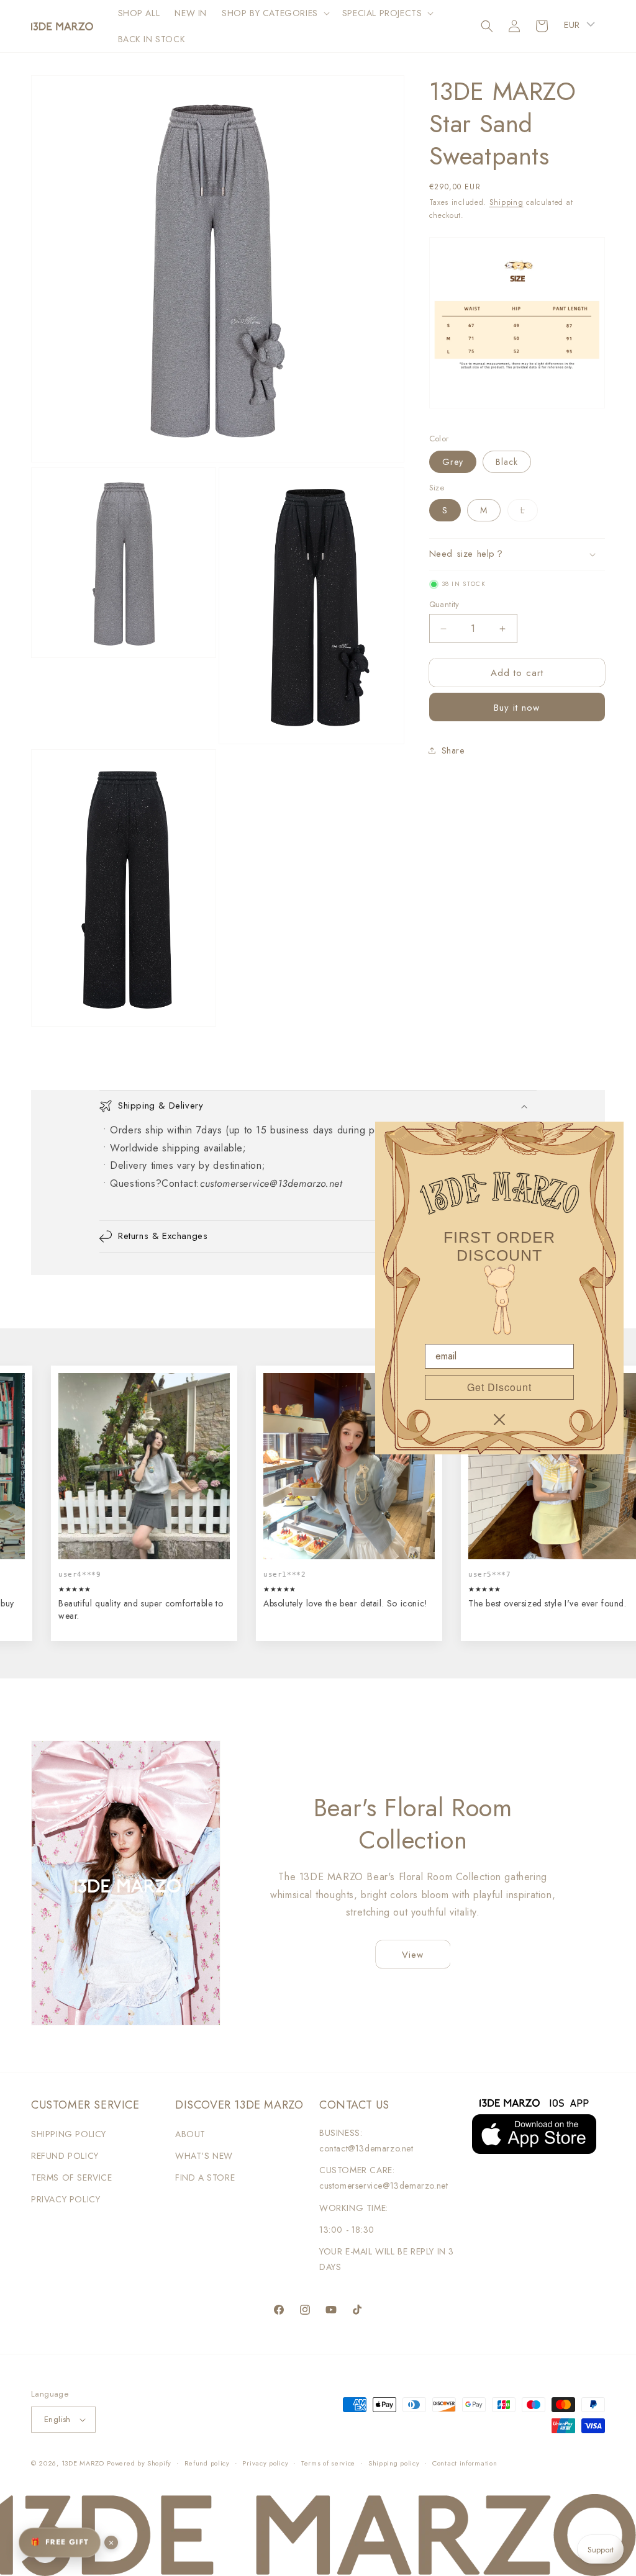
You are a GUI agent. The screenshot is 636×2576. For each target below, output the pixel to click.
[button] (275, 13)
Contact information (465, 2463)
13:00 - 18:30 (347, 2230)
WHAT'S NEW (204, 2156)
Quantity (444, 604)
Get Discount (499, 1387)
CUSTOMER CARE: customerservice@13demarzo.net (384, 2178)
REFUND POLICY (65, 2156)
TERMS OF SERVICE (72, 2177)
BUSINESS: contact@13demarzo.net (366, 2141)
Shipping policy (394, 2463)
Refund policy (207, 2463)
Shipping (507, 202)
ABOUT (190, 2134)
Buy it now (517, 708)
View (413, 1955)
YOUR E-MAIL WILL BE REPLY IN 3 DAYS (387, 2259)
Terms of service (328, 2463)
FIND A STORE (205, 2177)
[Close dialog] (499, 1420)
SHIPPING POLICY (69, 2134)
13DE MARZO (83, 2463)
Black (507, 462)
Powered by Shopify (139, 2463)
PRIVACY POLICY (66, 2199)
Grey (453, 462)
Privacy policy (265, 2463)
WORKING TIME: (354, 2208)
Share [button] (453, 750)
